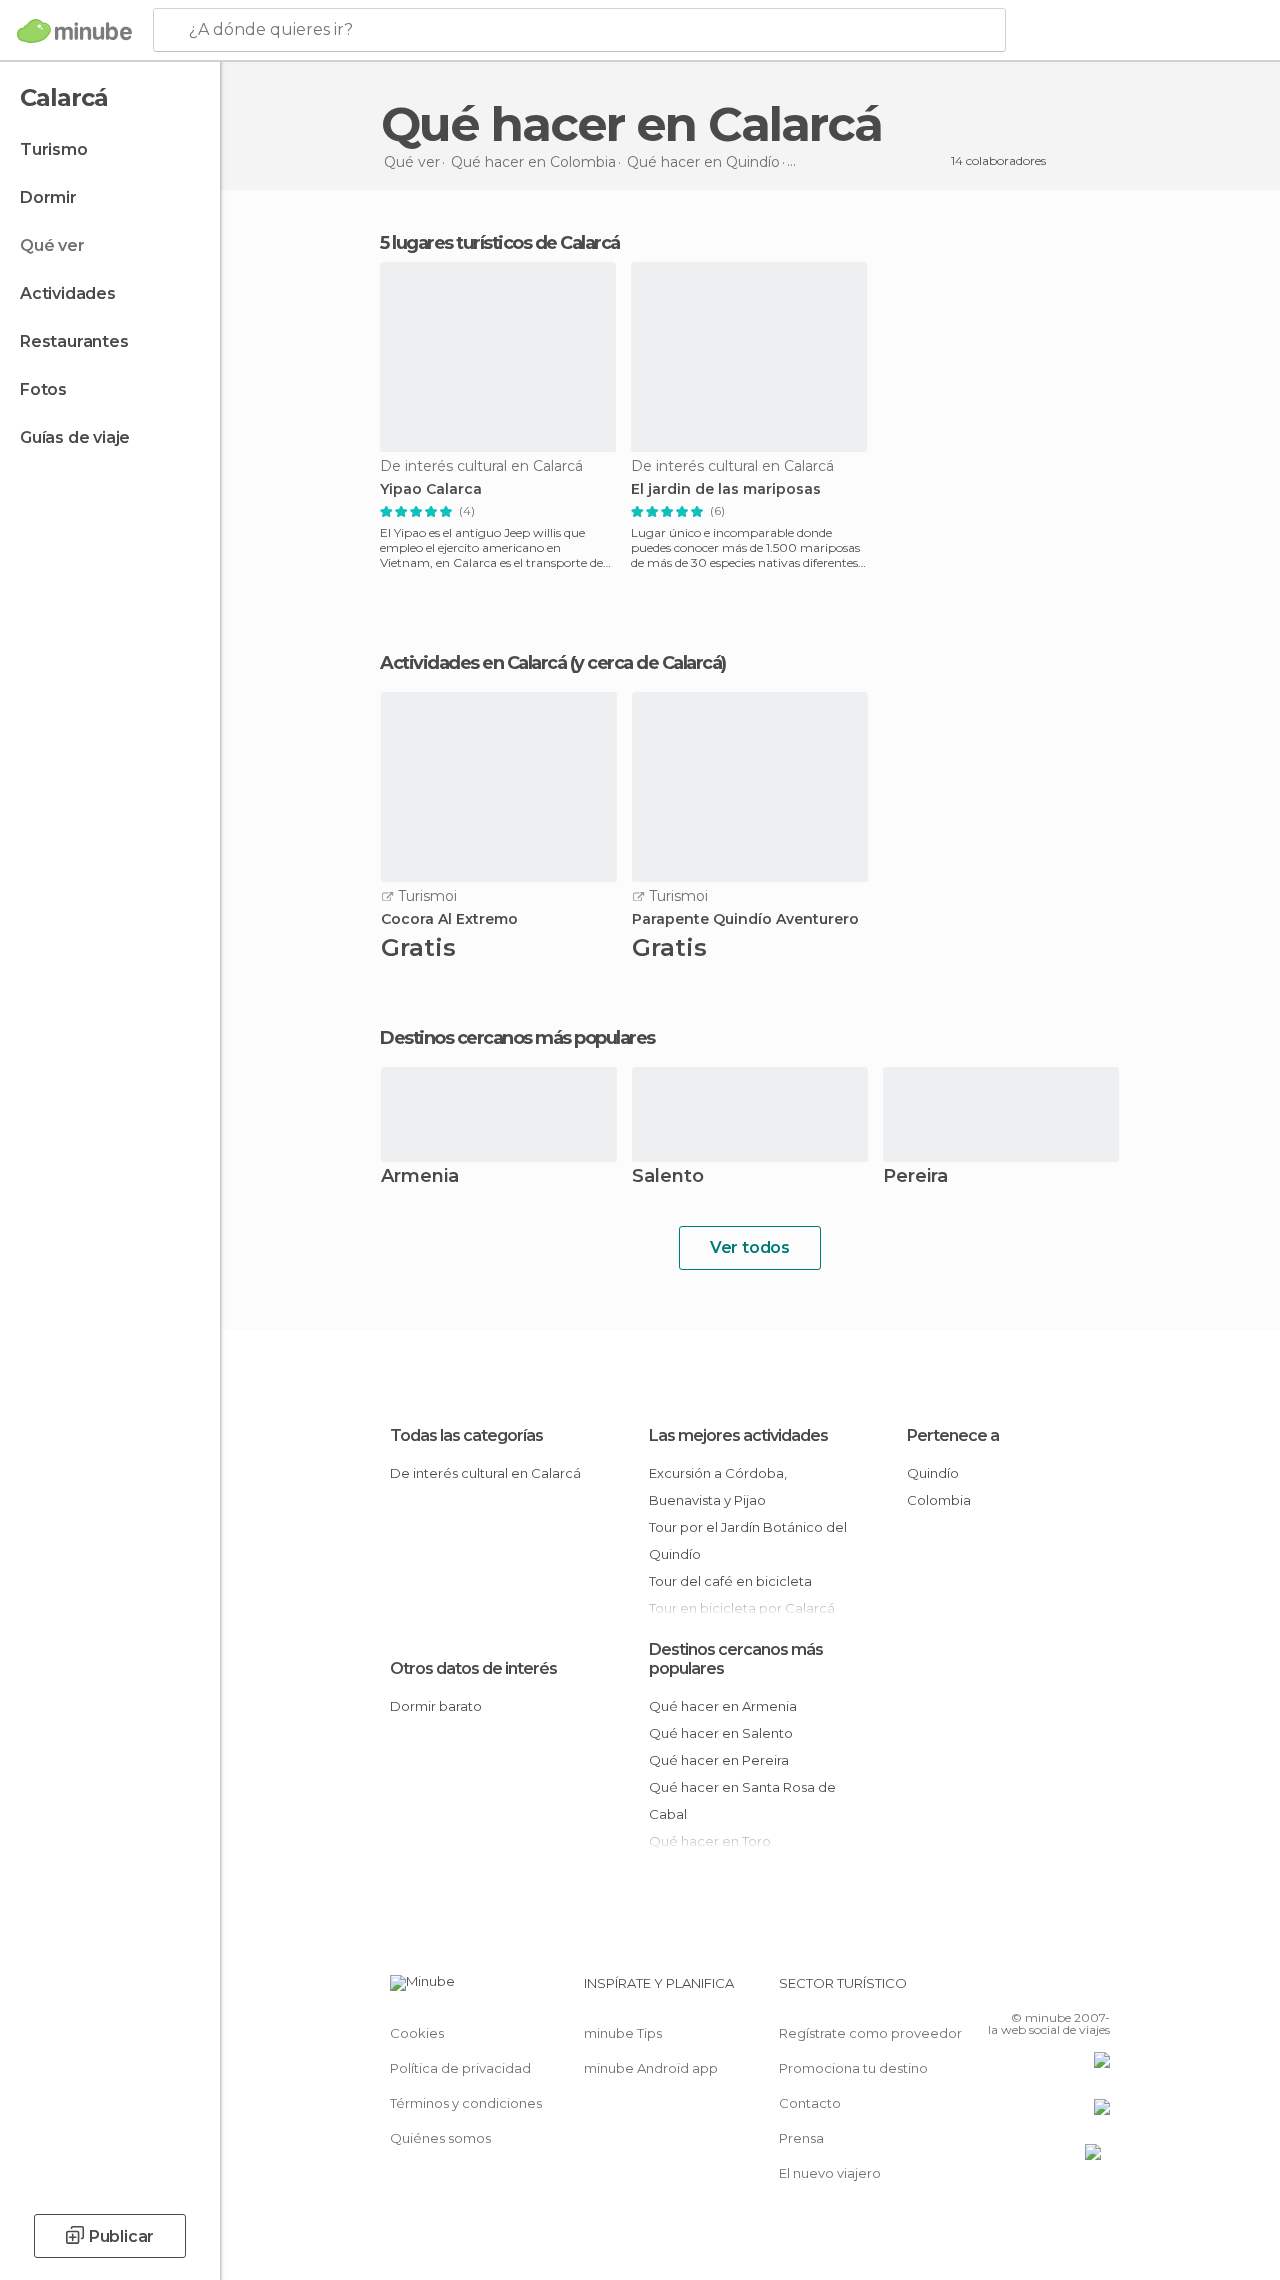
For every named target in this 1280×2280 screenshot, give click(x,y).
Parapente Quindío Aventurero (745, 919)
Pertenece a (953, 1435)
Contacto (810, 2103)
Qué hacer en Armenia (723, 1706)
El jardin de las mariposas (726, 489)
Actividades (68, 293)
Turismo (54, 149)
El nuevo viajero (830, 2173)
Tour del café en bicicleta (730, 1581)
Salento (668, 1177)
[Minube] (74, 31)
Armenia (420, 1177)
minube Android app (651, 2068)
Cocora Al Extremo (449, 919)
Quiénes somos (440, 2138)
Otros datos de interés (473, 1668)
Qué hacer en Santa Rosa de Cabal (742, 1800)
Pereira (915, 1177)
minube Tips (623, 2033)
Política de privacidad (460, 2068)
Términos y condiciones (466, 2103)
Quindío (933, 1473)
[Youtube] (1097, 1989)
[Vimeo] (1071, 1989)
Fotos (43, 389)
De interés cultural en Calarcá (485, 1473)
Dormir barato (436, 1706)
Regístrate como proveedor (870, 2033)
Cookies (417, 2033)
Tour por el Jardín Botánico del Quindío (748, 1540)
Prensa (801, 2138)
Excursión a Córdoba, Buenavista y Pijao (718, 1486)
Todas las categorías (466, 1435)
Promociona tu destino (853, 2068)
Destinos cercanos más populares (517, 1038)
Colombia (939, 1500)
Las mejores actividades (738, 1435)
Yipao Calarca (431, 489)
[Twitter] (1045, 1989)
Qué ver (52, 245)
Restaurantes (74, 341)
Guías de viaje (75, 437)
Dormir (48, 197)
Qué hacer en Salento (721, 1733)
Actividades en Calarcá (473, 663)
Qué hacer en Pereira (719, 1760)
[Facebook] (1019, 1989)
